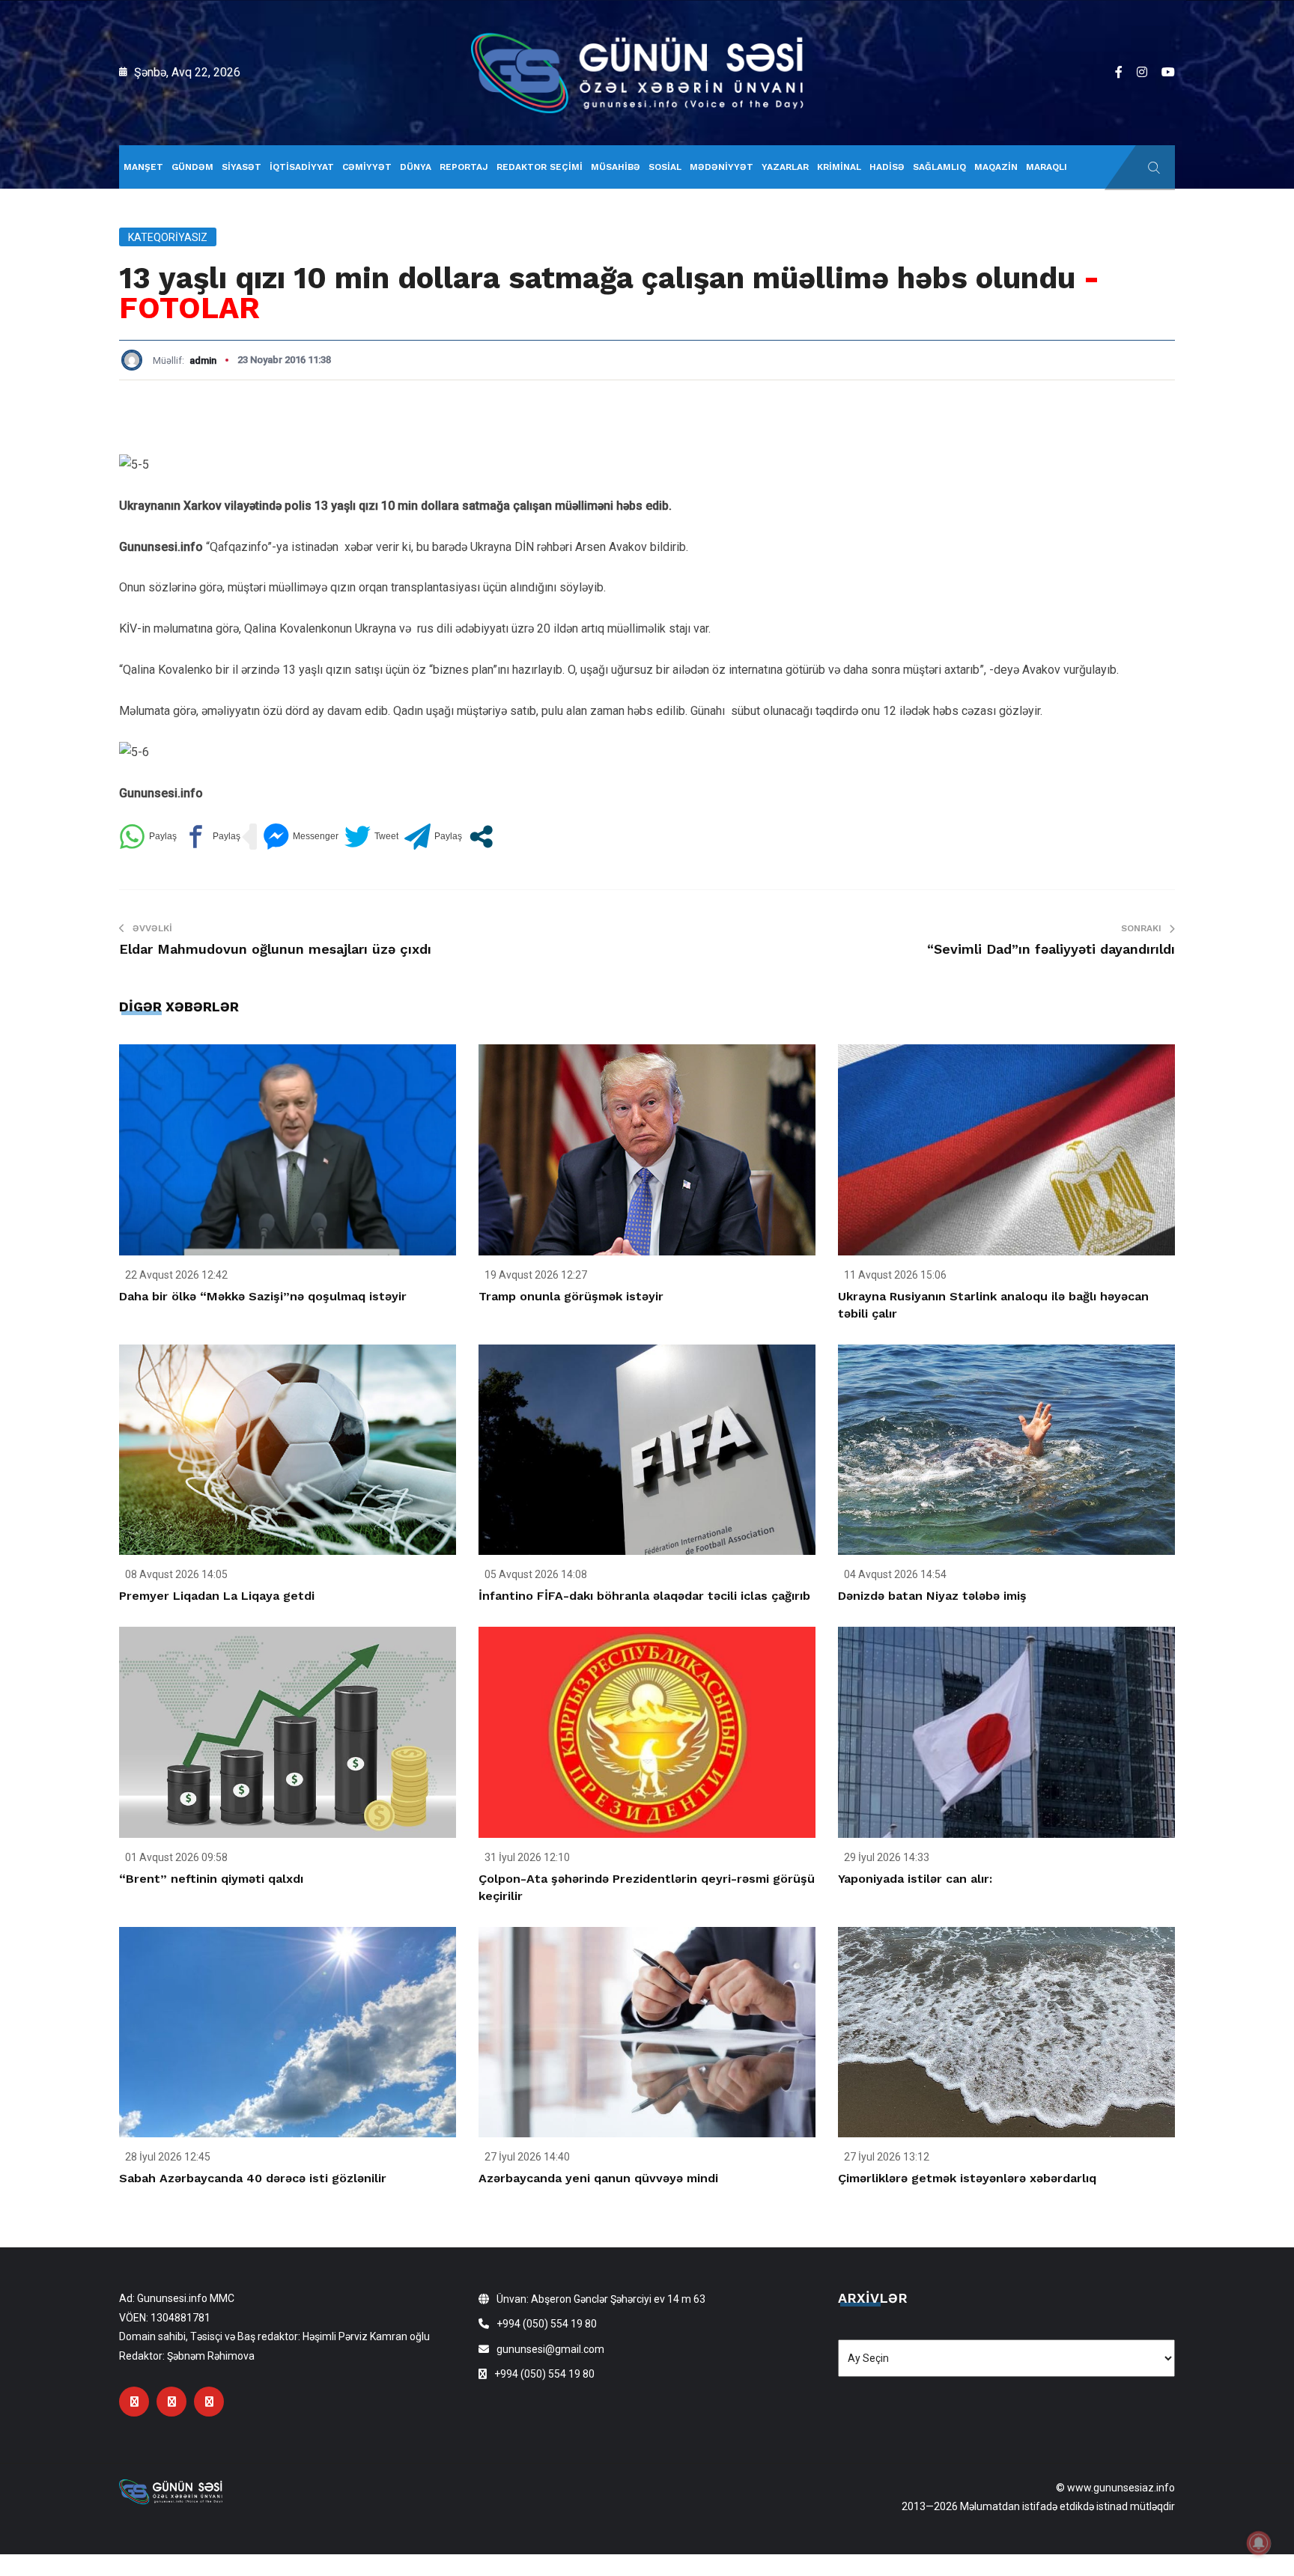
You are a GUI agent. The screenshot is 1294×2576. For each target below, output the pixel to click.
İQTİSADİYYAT (302, 167)
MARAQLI (1047, 167)
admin (203, 360)
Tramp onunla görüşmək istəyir (571, 1296)
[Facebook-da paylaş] (212, 837)
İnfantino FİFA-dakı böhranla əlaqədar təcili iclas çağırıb (644, 1596)
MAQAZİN (996, 167)
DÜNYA (416, 167)
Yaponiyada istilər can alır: (915, 1879)
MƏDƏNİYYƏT (722, 167)
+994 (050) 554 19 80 (547, 2324)
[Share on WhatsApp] (148, 837)
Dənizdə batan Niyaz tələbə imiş (932, 1596)
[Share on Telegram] (433, 837)
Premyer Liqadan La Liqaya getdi (217, 1596)
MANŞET (143, 167)
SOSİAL (665, 167)
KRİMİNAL (839, 167)
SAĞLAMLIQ (939, 167)
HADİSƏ (887, 167)
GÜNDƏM (192, 167)
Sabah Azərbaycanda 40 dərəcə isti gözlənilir (253, 2178)
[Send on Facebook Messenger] (301, 837)
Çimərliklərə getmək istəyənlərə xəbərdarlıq (967, 2178)
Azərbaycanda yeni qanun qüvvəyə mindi (598, 2178)
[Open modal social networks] (481, 837)
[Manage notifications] (1259, 2543)
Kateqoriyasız (168, 237)
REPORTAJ (464, 167)
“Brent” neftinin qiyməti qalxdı (211, 1879)
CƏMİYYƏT (367, 167)
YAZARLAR (785, 167)
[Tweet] (371, 837)
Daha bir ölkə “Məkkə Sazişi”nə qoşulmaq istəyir (263, 1296)
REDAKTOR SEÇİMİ (540, 167)
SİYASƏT (242, 167)
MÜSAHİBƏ (616, 167)
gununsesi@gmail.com (550, 2349)
